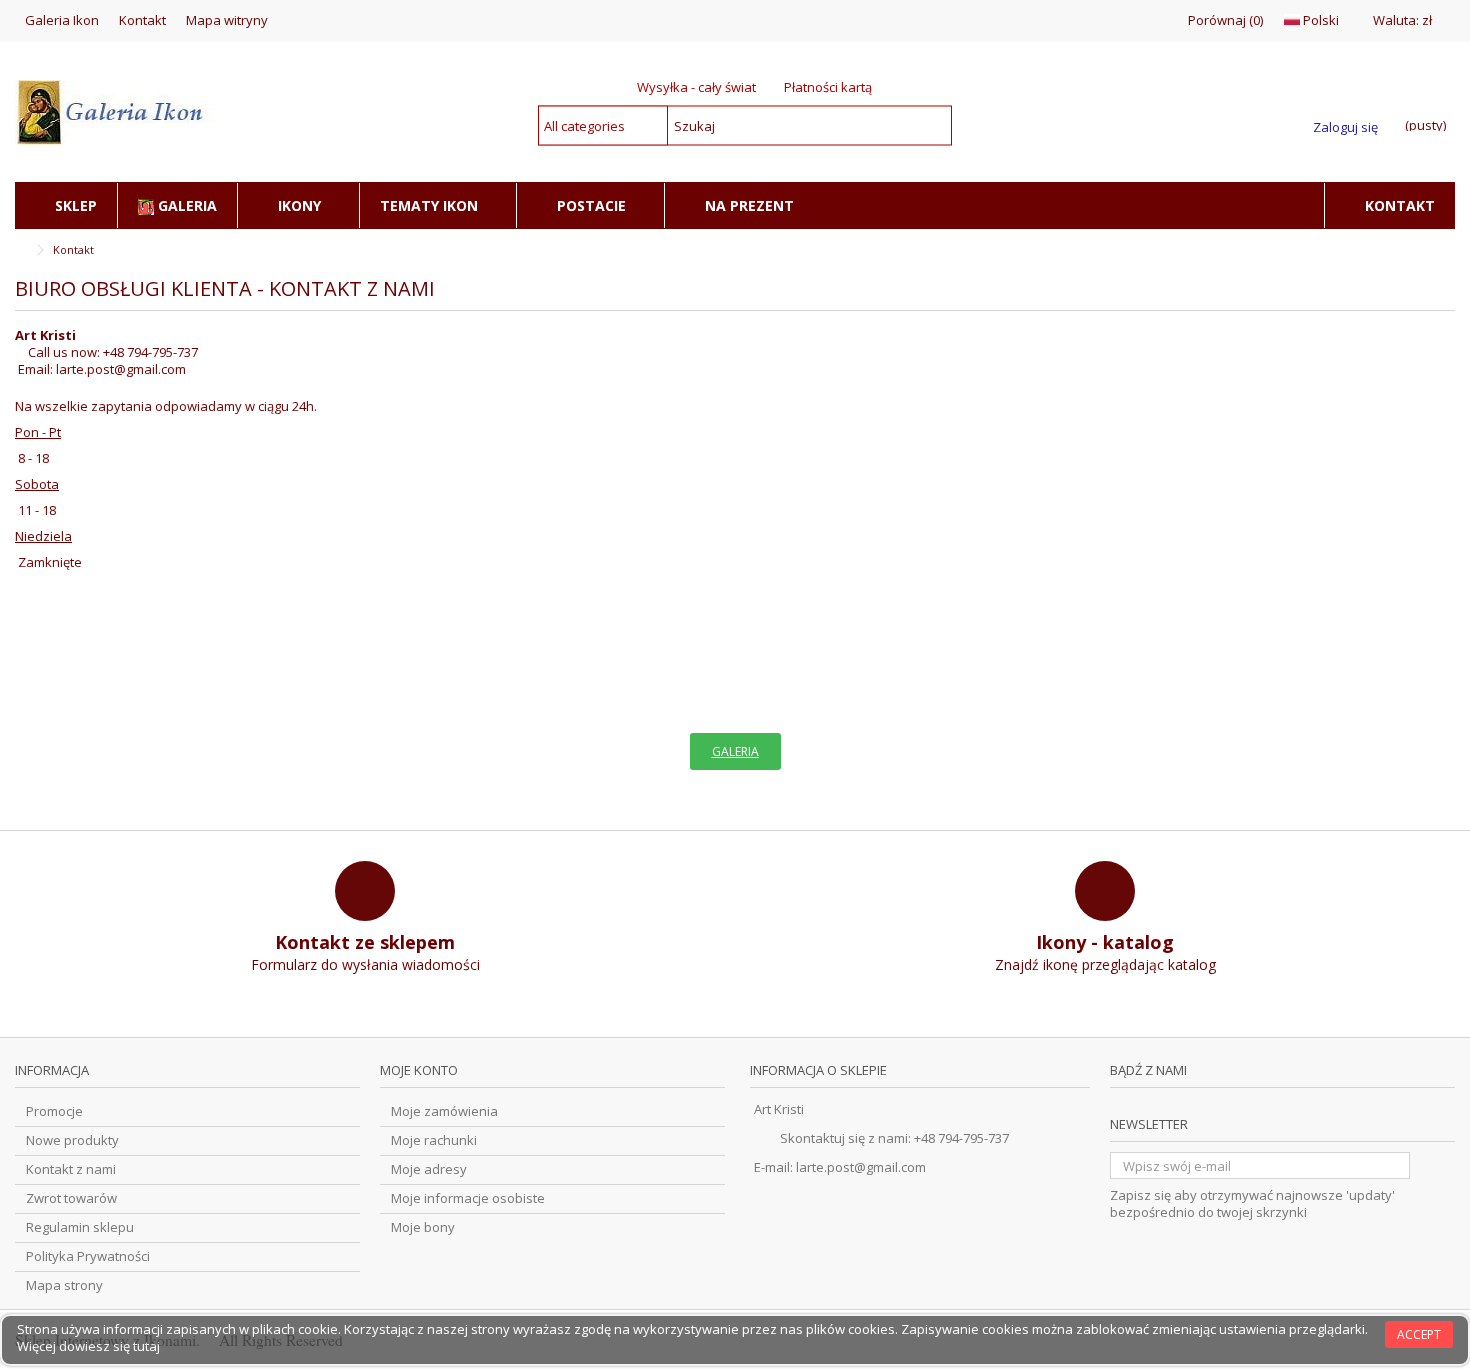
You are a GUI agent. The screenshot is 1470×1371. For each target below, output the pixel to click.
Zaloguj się (1345, 125)
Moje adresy (429, 1169)
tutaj (146, 1346)
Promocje (54, 1111)
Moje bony (423, 1227)
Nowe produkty (72, 1140)
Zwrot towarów (71, 1198)
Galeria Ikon (62, 20)
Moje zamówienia (444, 1111)
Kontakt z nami (71, 1169)
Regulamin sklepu (80, 1227)
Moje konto (419, 1070)
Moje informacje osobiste (468, 1198)
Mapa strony (64, 1285)
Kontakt (142, 20)
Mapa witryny (227, 20)
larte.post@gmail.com (121, 369)
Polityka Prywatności (88, 1256)
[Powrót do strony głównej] (21, 250)
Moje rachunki (434, 1140)
